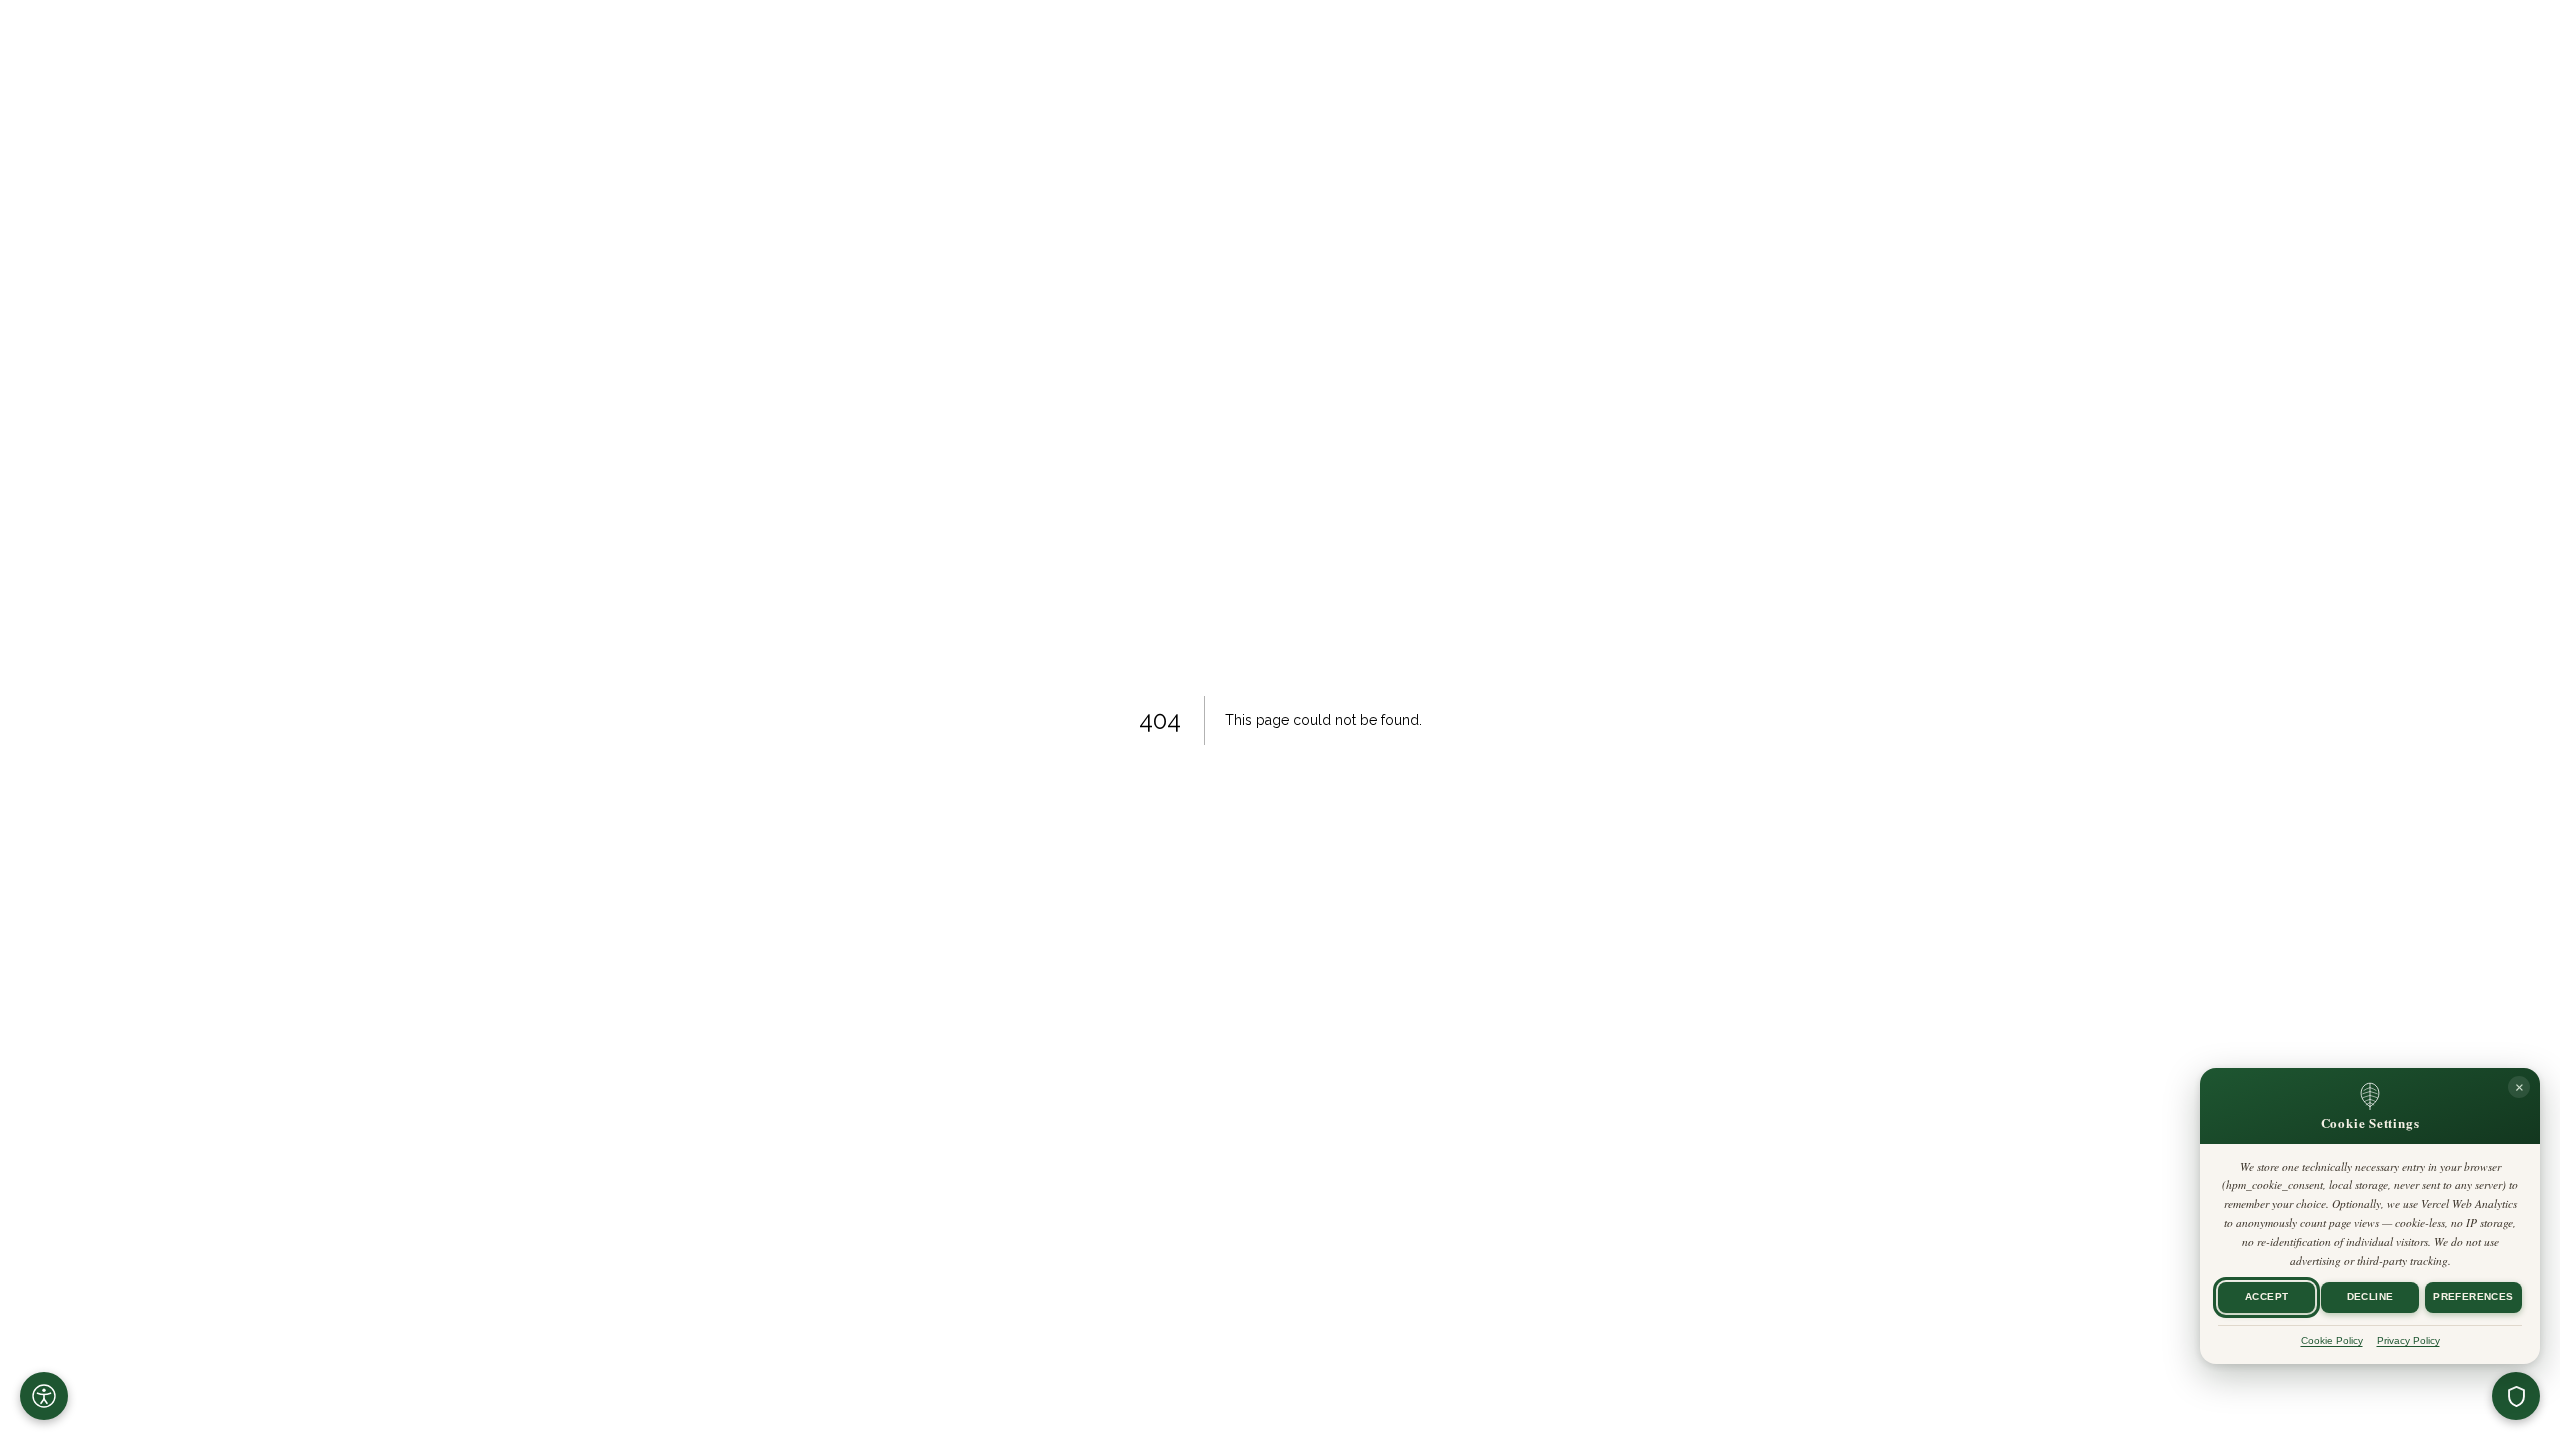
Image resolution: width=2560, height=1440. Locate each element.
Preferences (2473, 1297)
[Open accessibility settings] (44, 1396)
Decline (2370, 1297)
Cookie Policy (2332, 1340)
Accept (2266, 1297)
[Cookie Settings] (2516, 1396)
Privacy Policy (2408, 1340)
